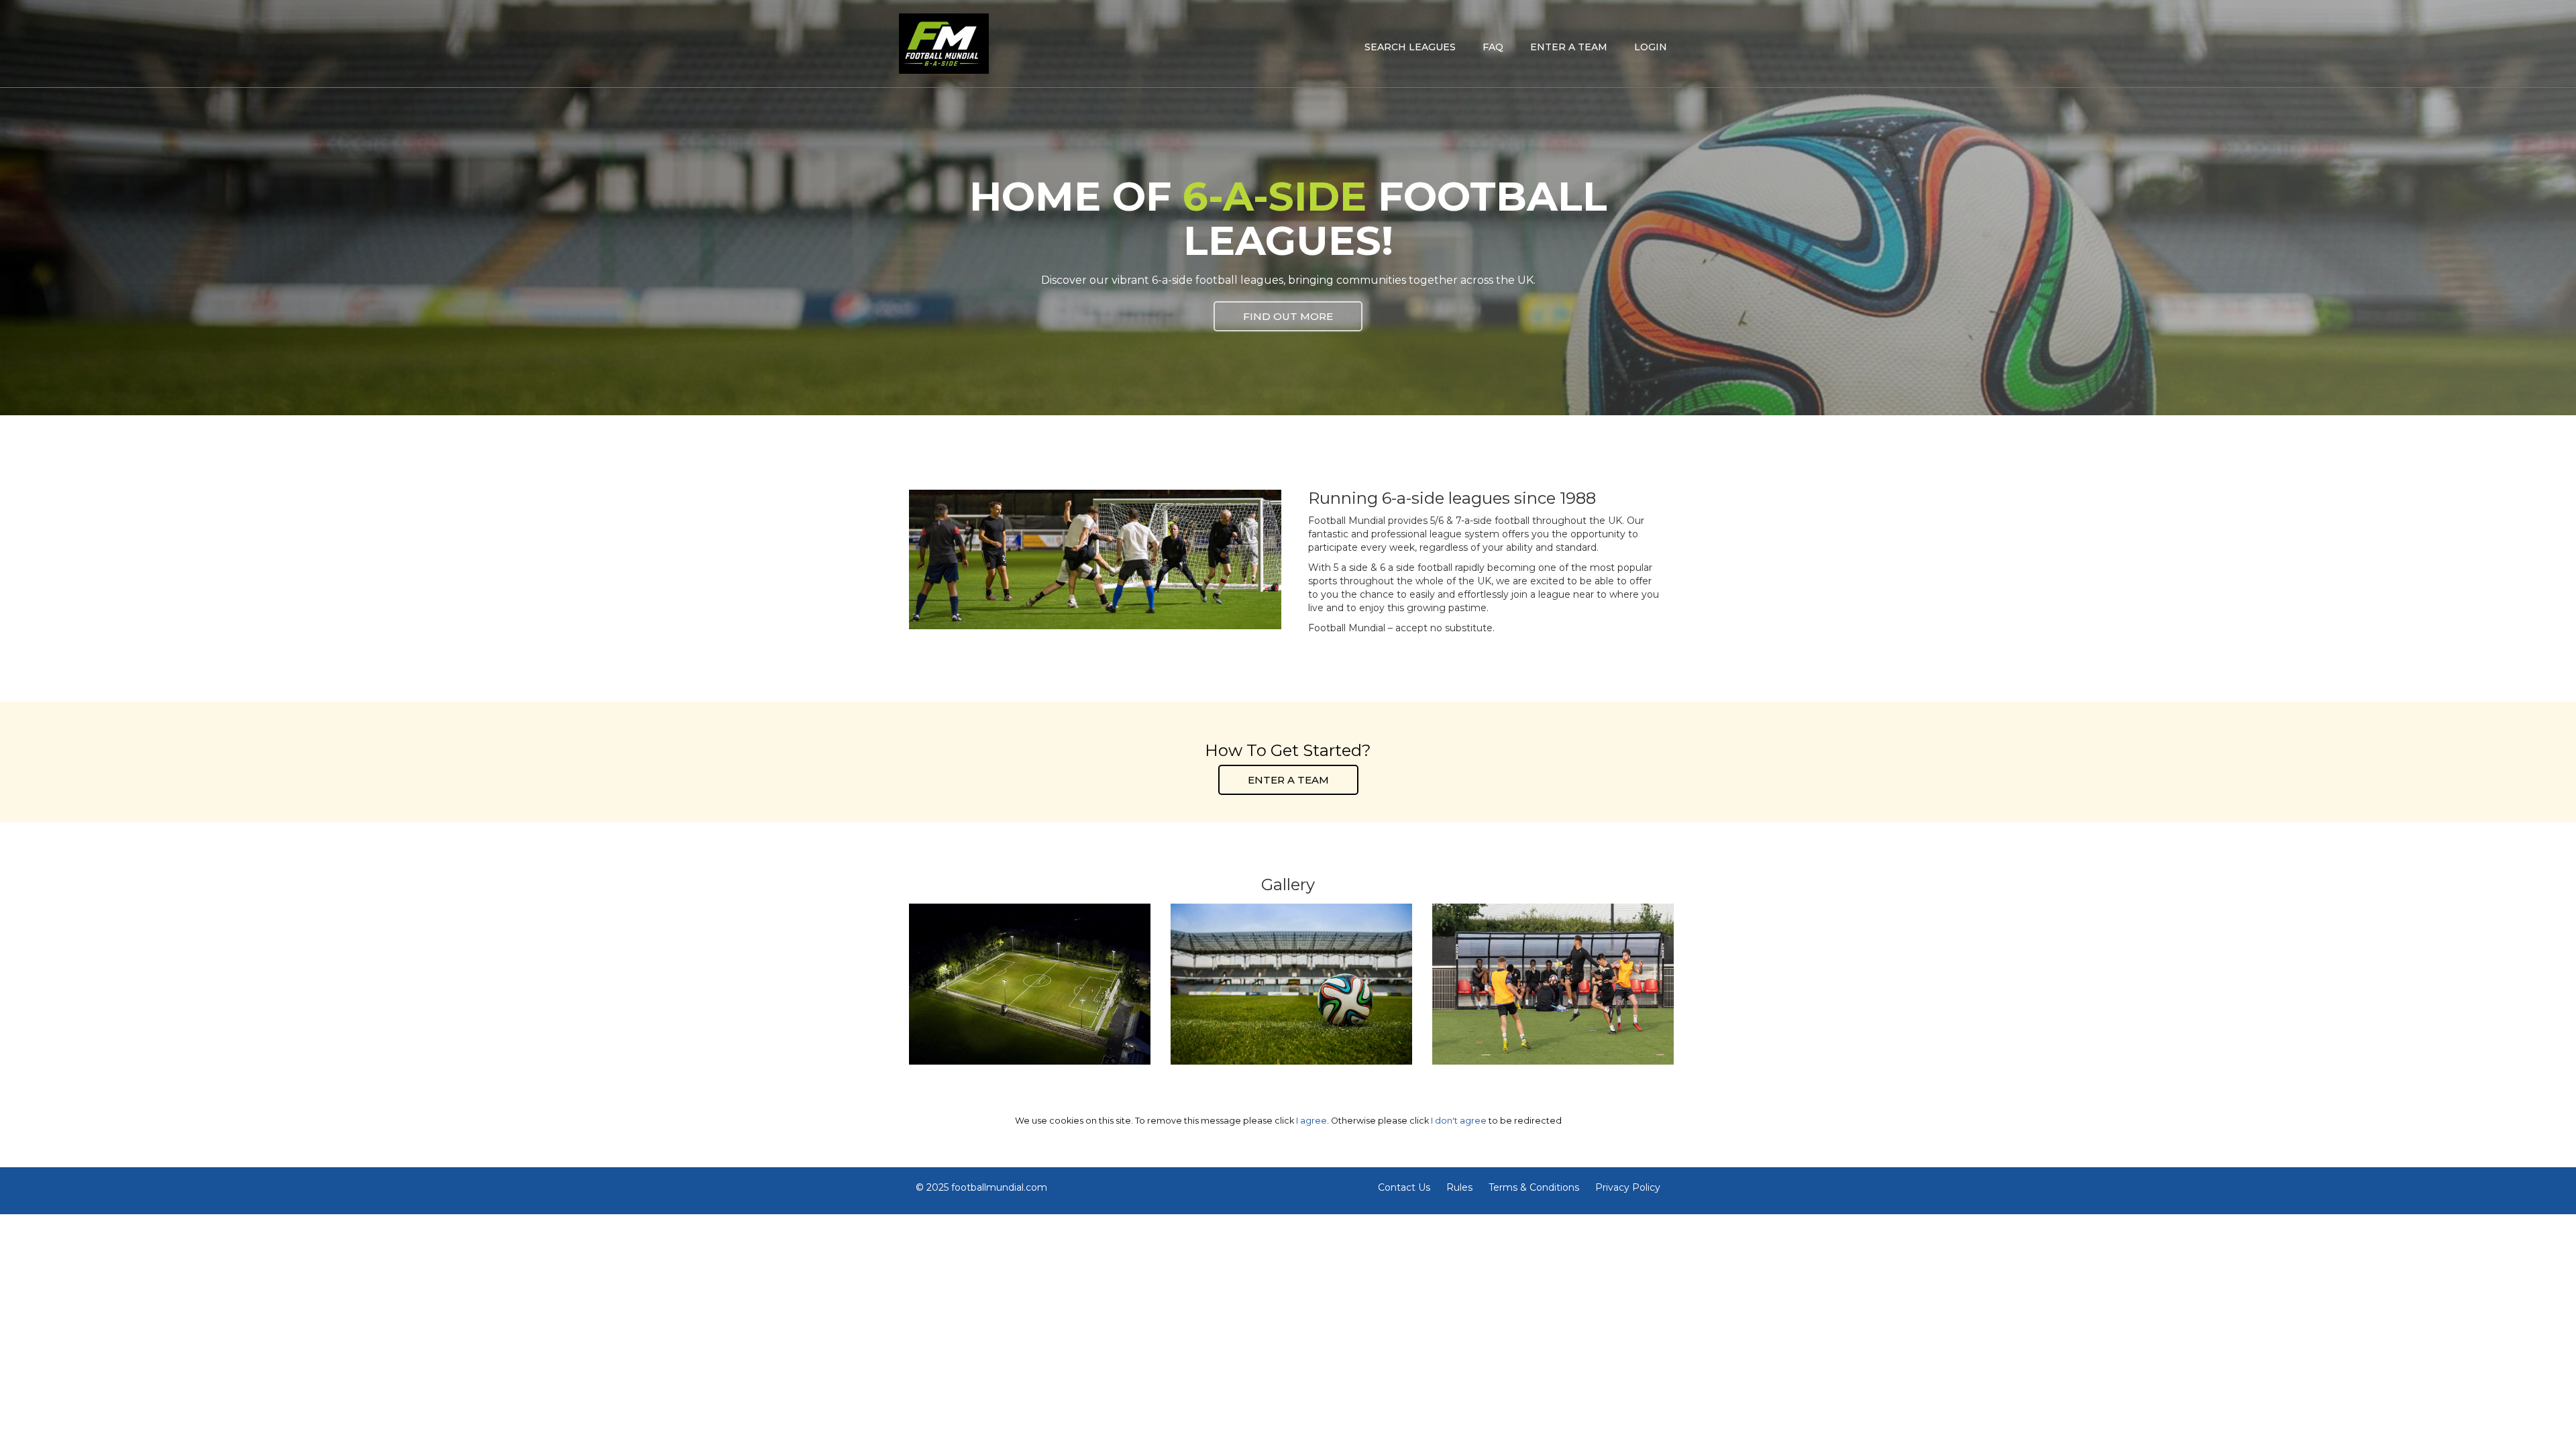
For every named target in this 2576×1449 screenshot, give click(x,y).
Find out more (1288, 316)
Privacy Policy (1628, 1187)
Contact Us (1404, 1187)
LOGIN (1651, 47)
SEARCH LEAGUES (1410, 47)
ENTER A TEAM (1569, 47)
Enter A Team (1288, 780)
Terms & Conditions (1534, 1187)
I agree (1311, 1121)
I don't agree (1459, 1121)
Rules (1459, 1187)
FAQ (1493, 47)
